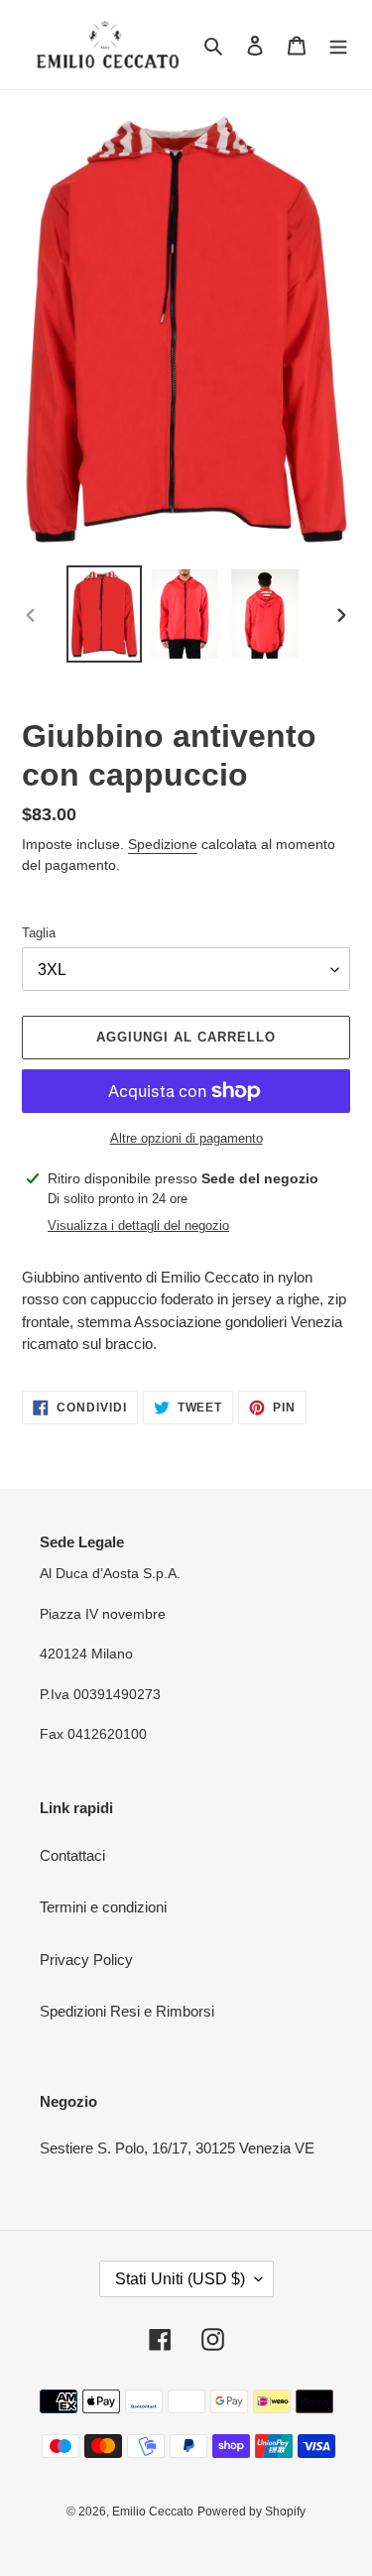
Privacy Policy (86, 1960)
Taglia (39, 933)
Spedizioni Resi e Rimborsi (127, 2011)
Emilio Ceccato (153, 2512)
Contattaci (72, 1855)
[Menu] (338, 45)
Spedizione (163, 844)
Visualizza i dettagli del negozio (138, 1226)
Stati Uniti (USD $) (180, 2279)
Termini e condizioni (103, 1907)
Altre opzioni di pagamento (186, 1138)
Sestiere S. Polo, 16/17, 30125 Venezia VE (177, 2148)
